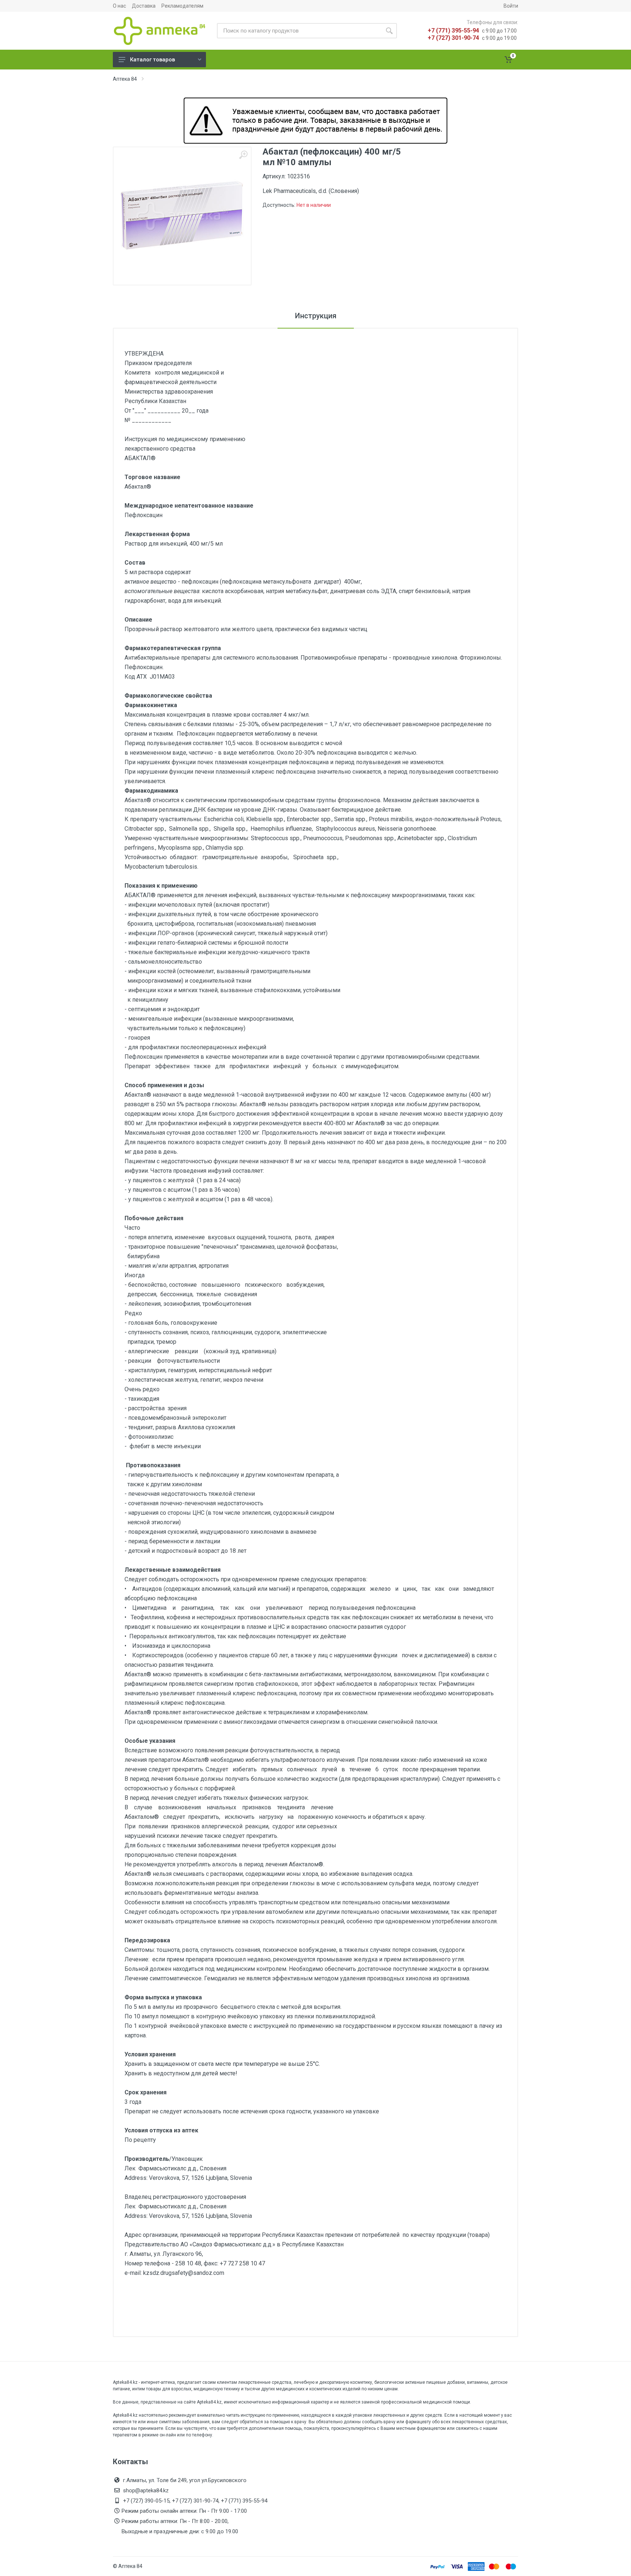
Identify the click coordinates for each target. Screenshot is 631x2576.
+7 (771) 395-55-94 (453, 31)
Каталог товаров (152, 60)
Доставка (144, 6)
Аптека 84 (125, 79)
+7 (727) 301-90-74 (453, 38)
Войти (511, 6)
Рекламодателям (182, 6)
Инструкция (316, 316)
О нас (119, 6)
